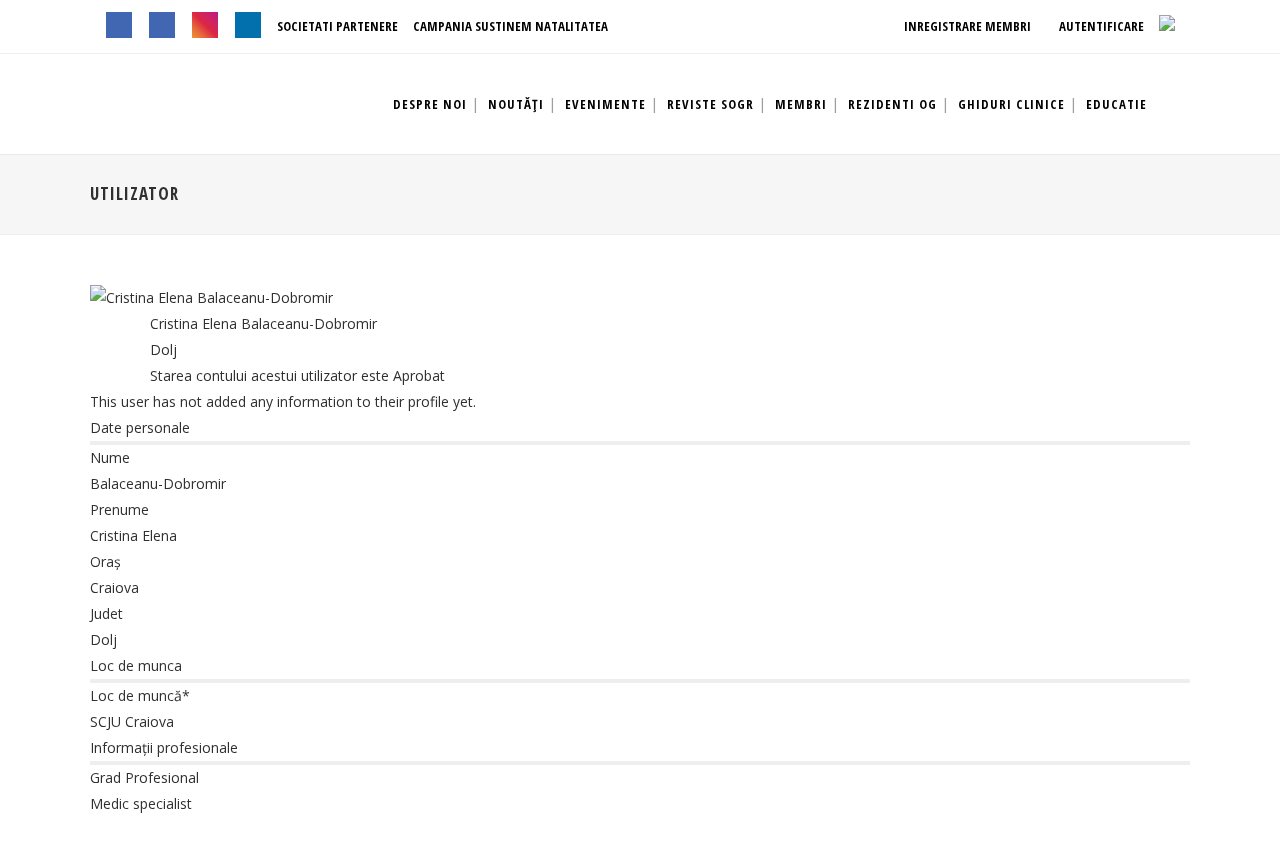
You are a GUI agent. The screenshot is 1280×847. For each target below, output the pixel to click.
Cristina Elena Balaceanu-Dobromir (263, 323)
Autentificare (1100, 26)
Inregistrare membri (966, 26)
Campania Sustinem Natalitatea (510, 26)
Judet (106, 613)
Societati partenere (337, 26)
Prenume (119, 509)
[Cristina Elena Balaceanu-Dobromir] (211, 297)
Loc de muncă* (140, 695)
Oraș (105, 561)
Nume (110, 457)
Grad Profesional (144, 777)
